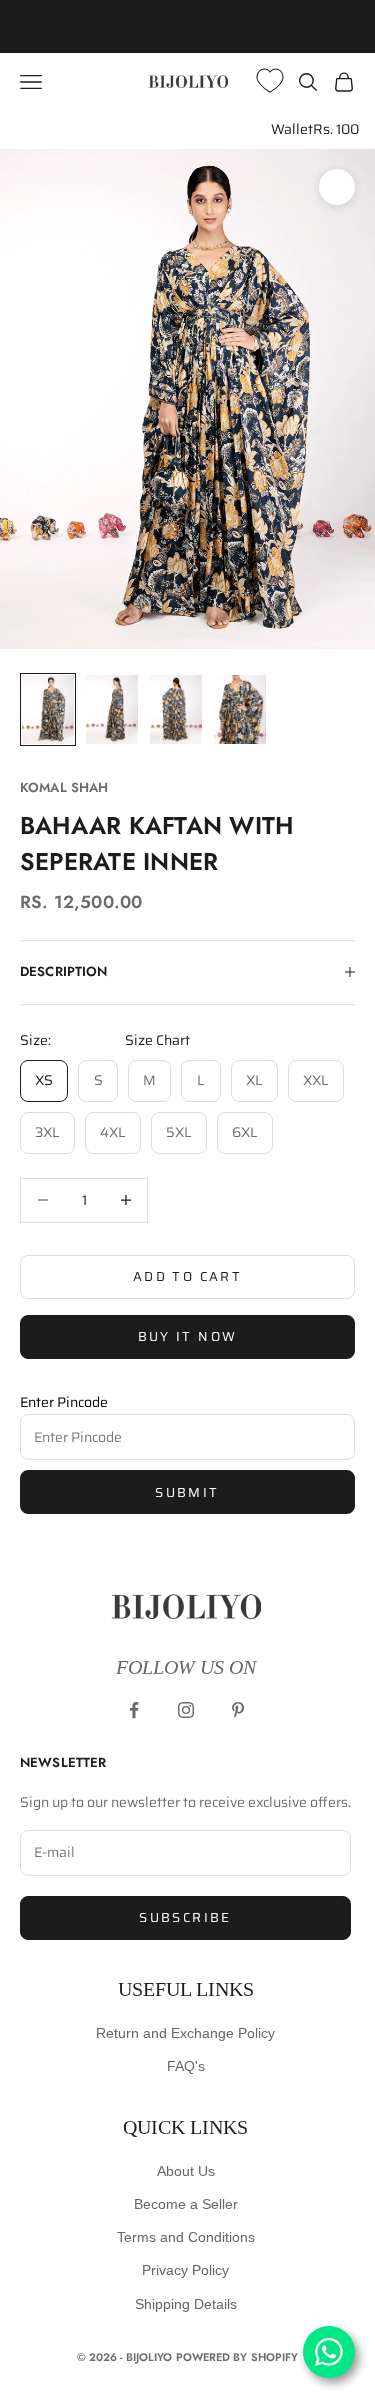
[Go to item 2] (112, 709)
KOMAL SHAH (64, 787)
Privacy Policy (185, 2270)
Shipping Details (186, 2304)
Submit (187, 1492)
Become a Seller (186, 2204)
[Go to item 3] (176, 709)
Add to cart (187, 1276)
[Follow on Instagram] (186, 1710)
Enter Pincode (64, 1402)
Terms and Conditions (186, 2237)
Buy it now (187, 1336)
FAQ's (186, 2066)
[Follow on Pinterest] (238, 1710)
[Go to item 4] (240, 709)
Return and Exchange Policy (185, 2033)
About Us (186, 2171)
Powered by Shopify (237, 2357)
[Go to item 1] (48, 709)
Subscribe (185, 1917)
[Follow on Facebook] (134, 1710)
